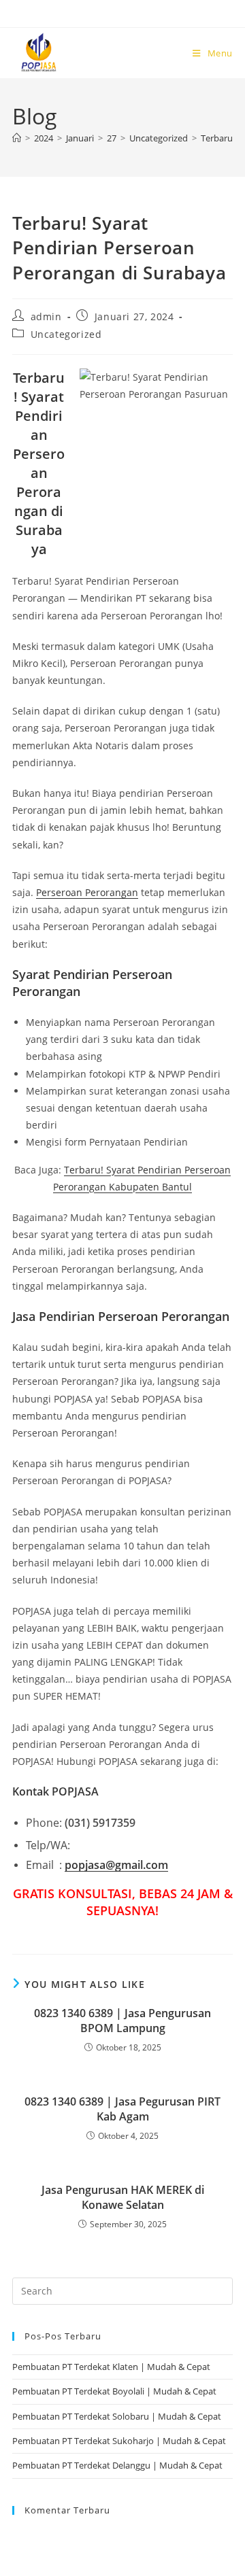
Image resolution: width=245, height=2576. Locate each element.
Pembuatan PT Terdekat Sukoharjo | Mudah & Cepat (119, 2441)
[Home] (17, 138)
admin (46, 316)
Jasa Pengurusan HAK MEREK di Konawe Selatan (123, 2197)
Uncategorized (66, 334)
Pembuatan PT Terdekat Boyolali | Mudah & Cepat (114, 2391)
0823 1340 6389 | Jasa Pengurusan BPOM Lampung (122, 2021)
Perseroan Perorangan (87, 892)
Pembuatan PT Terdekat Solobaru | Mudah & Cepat (117, 2416)
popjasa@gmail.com (116, 1865)
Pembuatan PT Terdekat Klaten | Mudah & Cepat (111, 2367)
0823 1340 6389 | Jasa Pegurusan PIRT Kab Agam (122, 2109)
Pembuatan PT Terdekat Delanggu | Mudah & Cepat (117, 2465)
